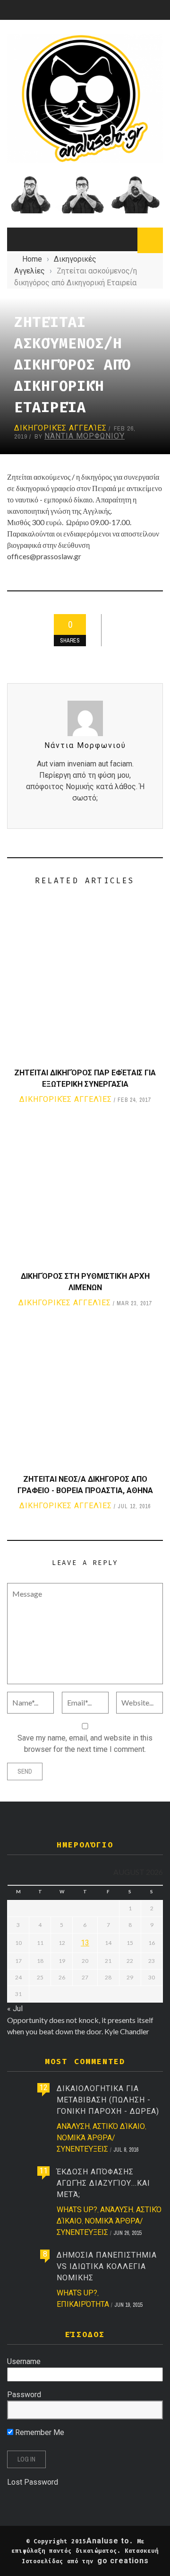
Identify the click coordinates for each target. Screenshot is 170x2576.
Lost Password (33, 2482)
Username (24, 2361)
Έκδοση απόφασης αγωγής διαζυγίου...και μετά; (103, 2183)
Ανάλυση (73, 2126)
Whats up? (77, 2210)
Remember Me (39, 2432)
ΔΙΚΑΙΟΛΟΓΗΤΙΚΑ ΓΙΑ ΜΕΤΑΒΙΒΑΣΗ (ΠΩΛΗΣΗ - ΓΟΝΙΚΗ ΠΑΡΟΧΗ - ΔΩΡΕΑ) (108, 2100)
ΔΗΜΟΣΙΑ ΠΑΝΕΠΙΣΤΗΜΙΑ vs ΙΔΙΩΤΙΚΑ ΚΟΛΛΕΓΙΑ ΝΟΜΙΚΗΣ (107, 2266)
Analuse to (108, 2541)
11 (43, 2171)
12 (43, 2088)
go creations (123, 2561)
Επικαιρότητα (83, 2304)
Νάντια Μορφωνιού (85, 436)
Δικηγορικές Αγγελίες (60, 428)
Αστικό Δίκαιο (119, 2126)
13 (85, 1943)
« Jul (15, 2009)
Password (24, 2395)
